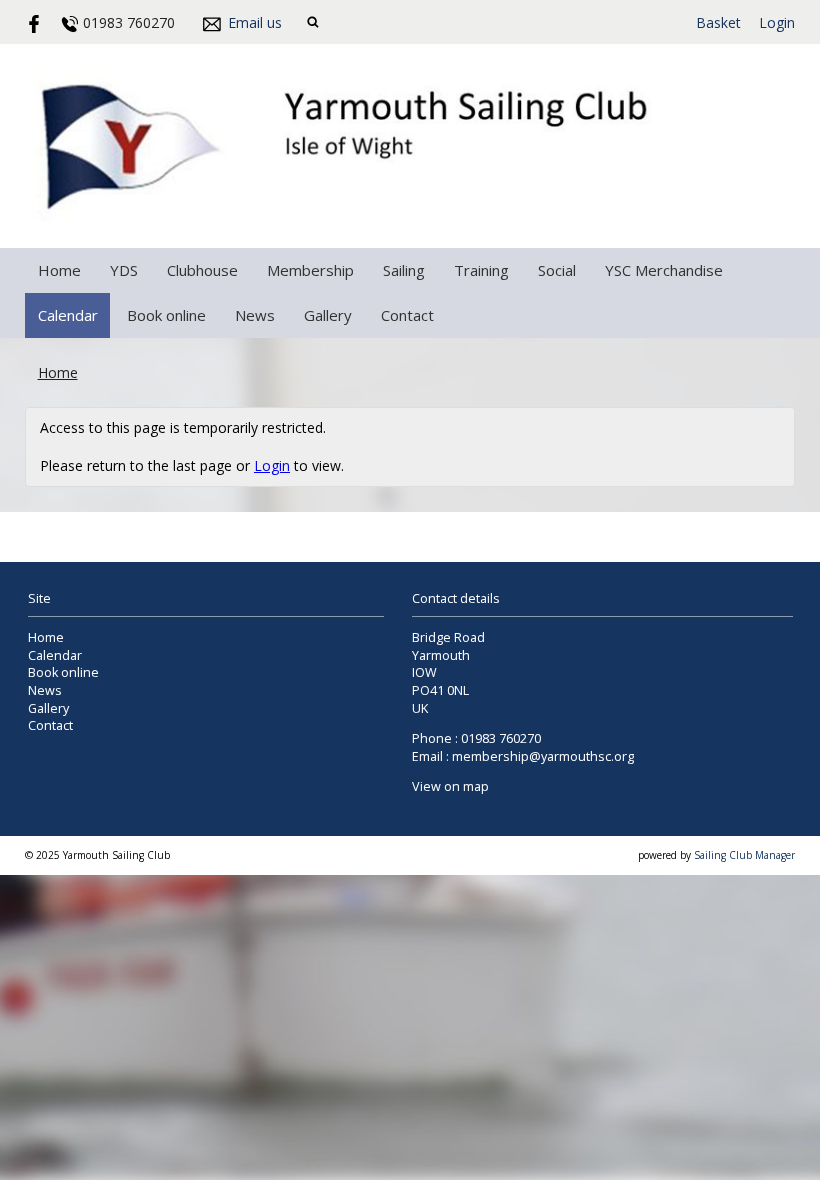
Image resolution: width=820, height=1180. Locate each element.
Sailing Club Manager (744, 855)
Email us (255, 22)
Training (481, 270)
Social (557, 270)
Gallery (328, 315)
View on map (450, 786)
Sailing (404, 270)
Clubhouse (202, 270)
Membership (310, 270)
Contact (407, 315)
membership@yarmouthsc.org (543, 756)
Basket (718, 22)
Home (59, 270)
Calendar (68, 315)
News (255, 315)
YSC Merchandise (664, 270)
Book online (166, 315)
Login (777, 22)
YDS (124, 270)
